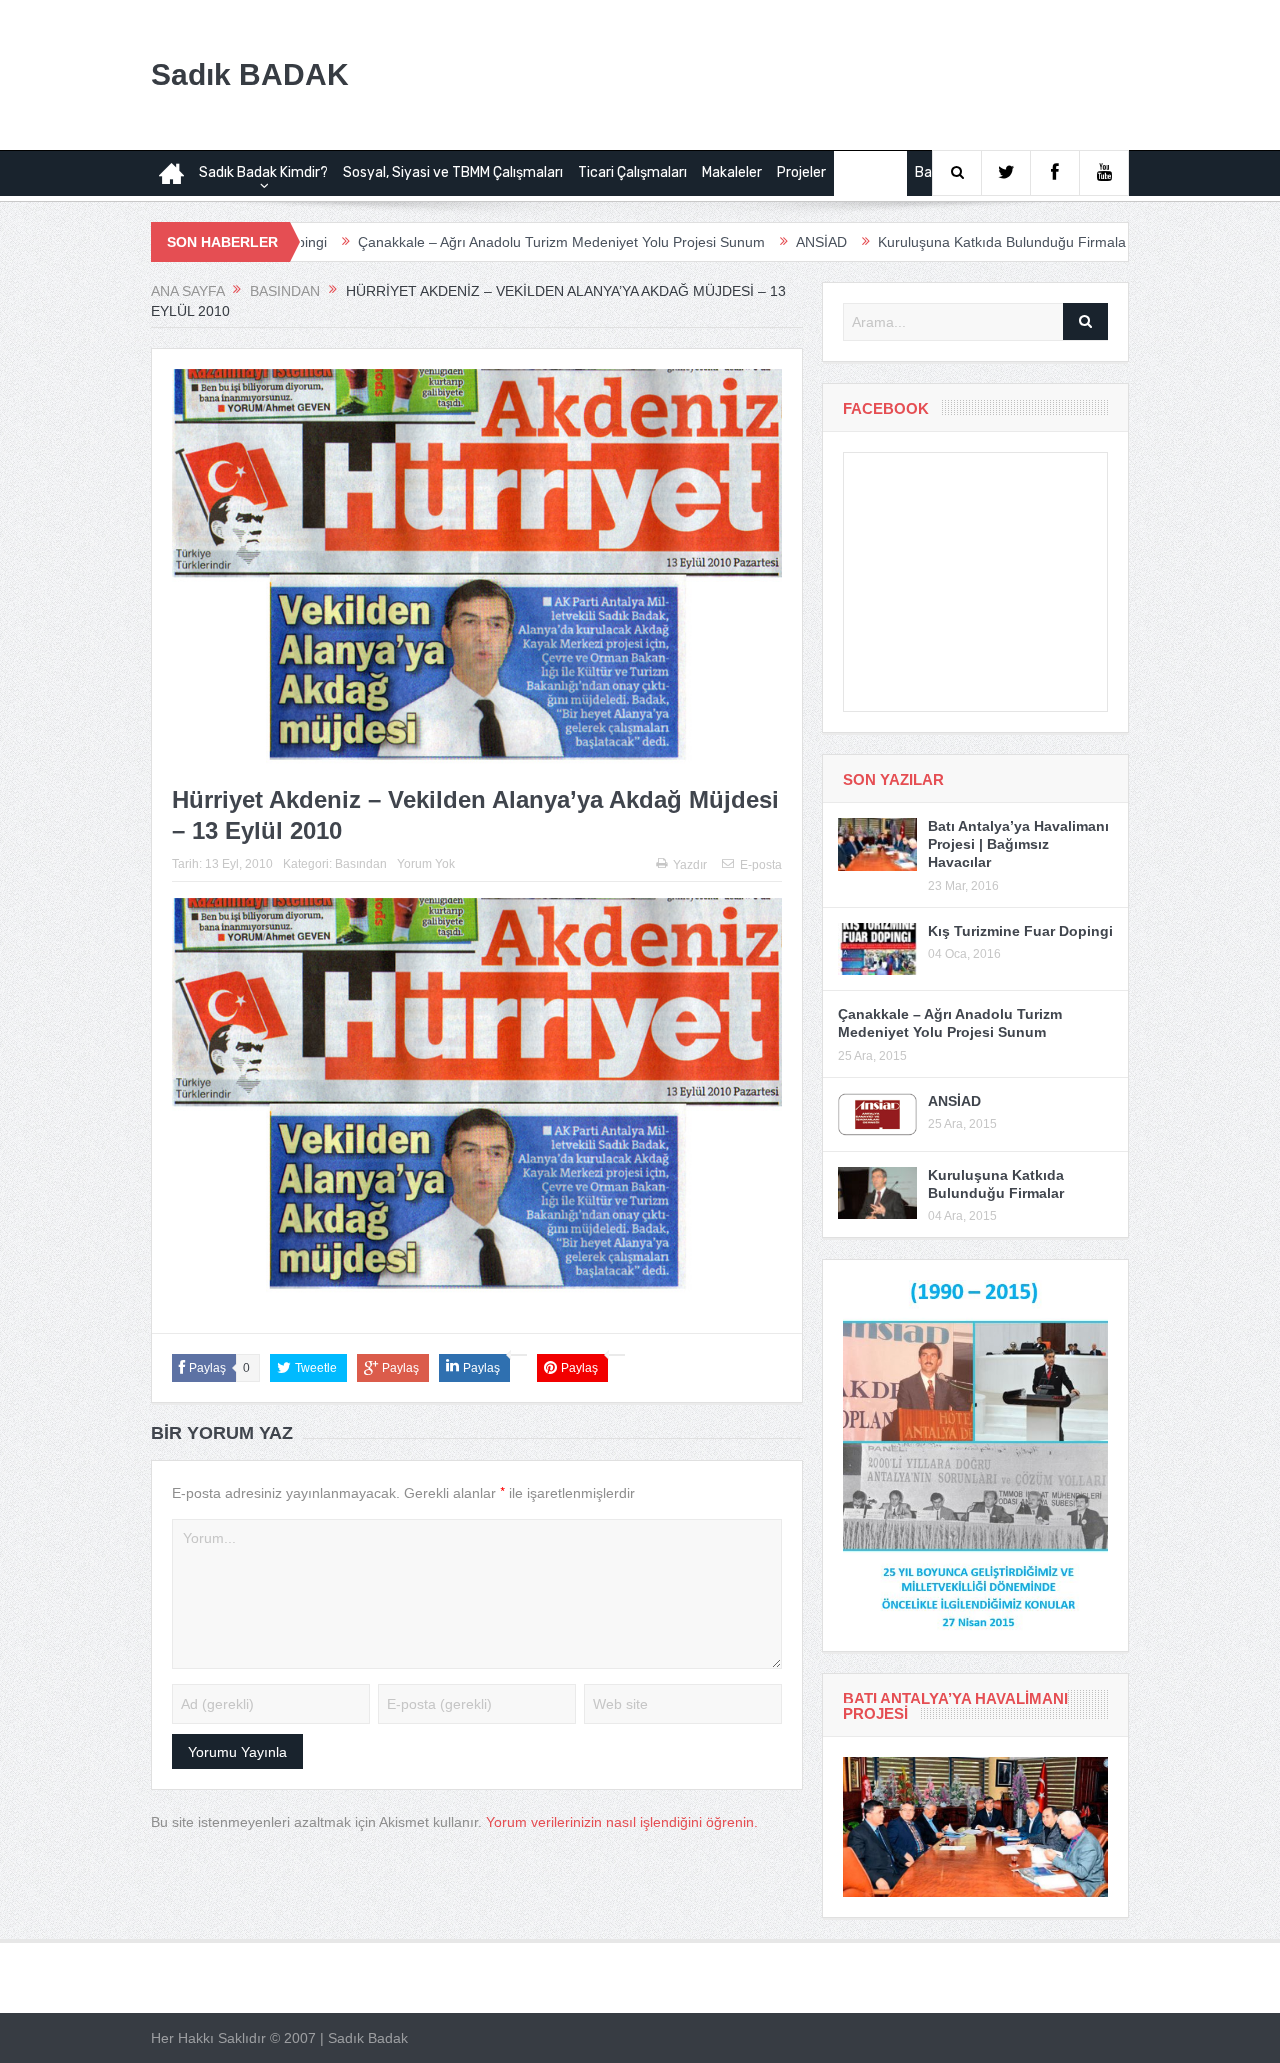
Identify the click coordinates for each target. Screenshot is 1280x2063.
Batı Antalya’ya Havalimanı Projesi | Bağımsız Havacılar (1018, 844)
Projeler (801, 172)
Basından (870, 172)
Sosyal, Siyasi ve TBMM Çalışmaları (453, 172)
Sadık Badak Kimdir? (263, 172)
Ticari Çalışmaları (632, 172)
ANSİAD (748, 242)
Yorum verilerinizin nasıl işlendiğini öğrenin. (622, 1822)
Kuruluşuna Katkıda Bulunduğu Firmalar (931, 242)
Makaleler (732, 172)
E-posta (761, 865)
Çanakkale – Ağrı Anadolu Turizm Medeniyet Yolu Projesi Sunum (488, 242)
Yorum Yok (426, 864)
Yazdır (690, 865)
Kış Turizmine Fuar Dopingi (1020, 931)
